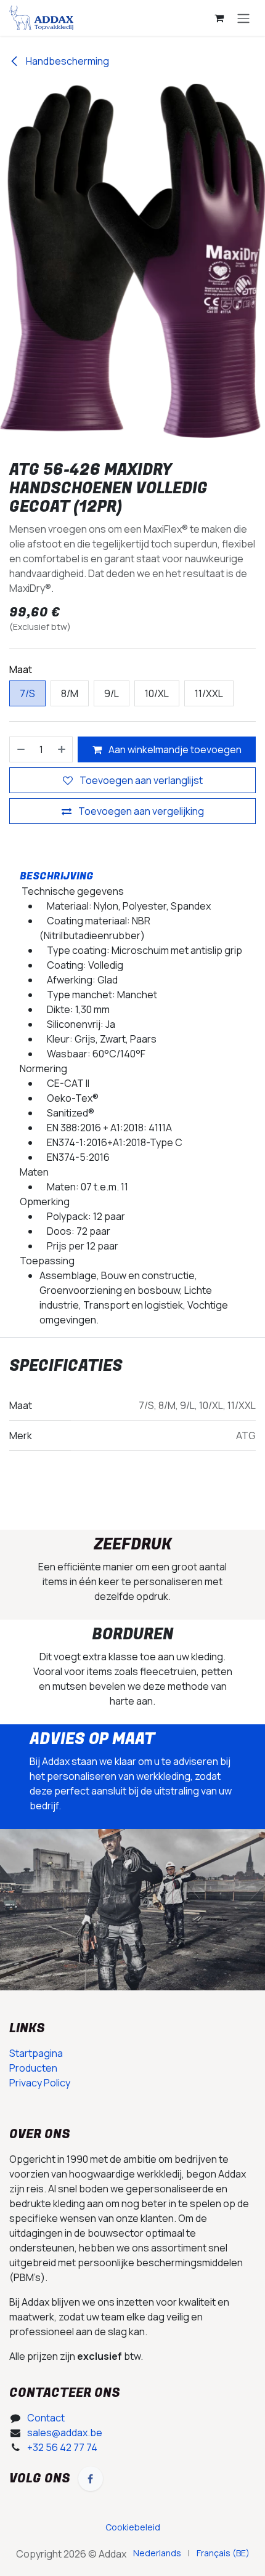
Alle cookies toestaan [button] (64, 2525)
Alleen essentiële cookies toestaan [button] (95, 2551)
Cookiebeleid (39, 2497)
